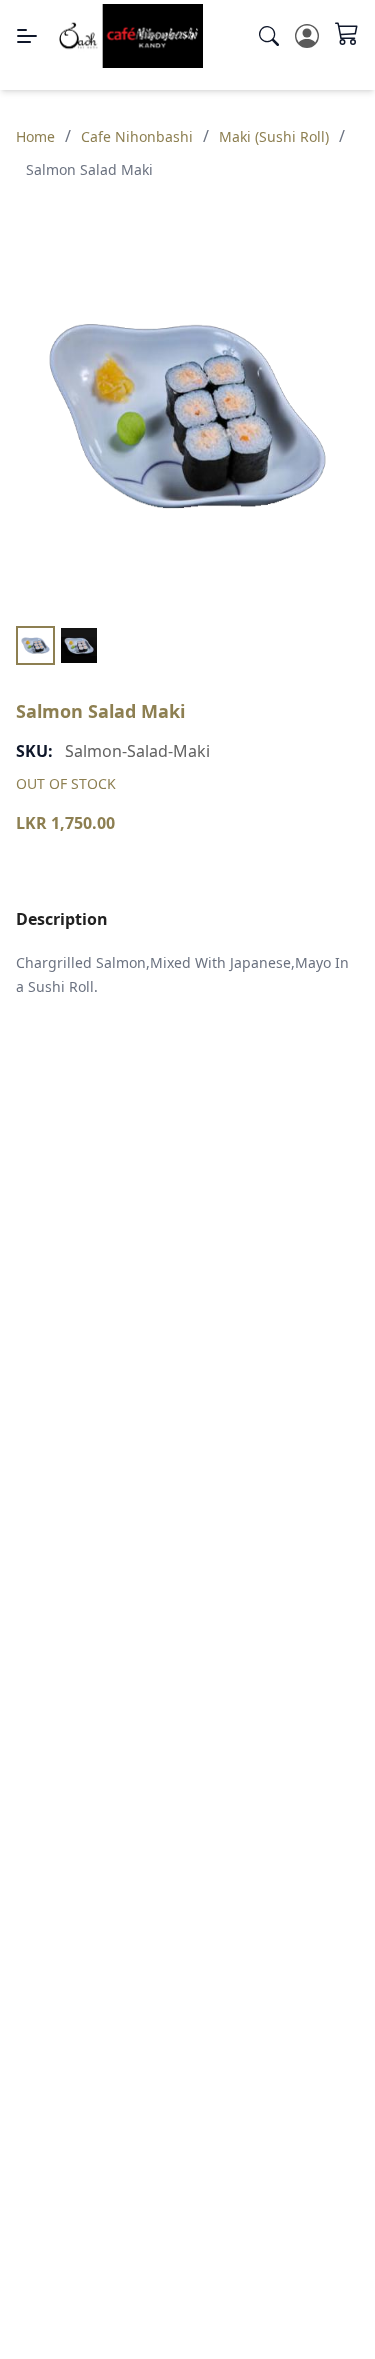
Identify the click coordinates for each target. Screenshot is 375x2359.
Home (35, 136)
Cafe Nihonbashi (137, 136)
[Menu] (27, 36)
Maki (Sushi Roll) (274, 136)
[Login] (307, 36)
